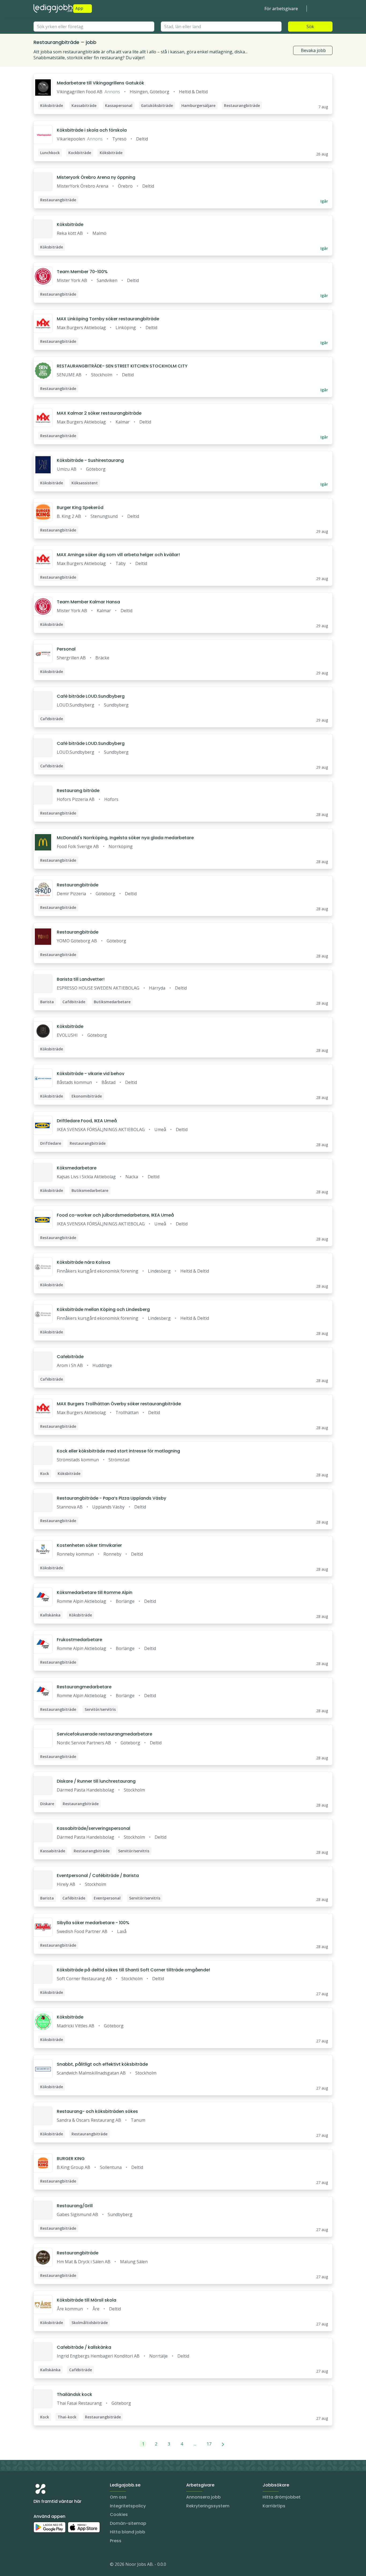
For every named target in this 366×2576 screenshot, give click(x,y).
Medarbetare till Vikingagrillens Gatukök (100, 83)
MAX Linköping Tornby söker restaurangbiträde (108, 319)
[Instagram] (38, 2565)
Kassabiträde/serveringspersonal (94, 1828)
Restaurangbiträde (78, 885)
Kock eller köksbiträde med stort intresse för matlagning (118, 1451)
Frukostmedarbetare (79, 1640)
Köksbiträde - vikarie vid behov (91, 1074)
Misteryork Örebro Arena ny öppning (96, 177)
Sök (310, 27)
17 (209, 2444)
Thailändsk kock (74, 2394)
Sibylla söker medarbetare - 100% (93, 1923)
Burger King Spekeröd (80, 508)
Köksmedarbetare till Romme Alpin (95, 1592)
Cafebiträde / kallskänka (84, 2347)
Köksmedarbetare (77, 1168)
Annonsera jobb (203, 2497)
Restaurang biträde (78, 791)
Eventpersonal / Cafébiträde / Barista (98, 1876)
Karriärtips (274, 2506)
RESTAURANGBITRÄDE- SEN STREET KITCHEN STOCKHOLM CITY (122, 366)
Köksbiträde (70, 224)
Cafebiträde (70, 1357)
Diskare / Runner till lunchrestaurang (96, 1781)
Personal (66, 649)
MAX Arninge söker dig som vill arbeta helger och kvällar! (118, 555)
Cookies (119, 2514)
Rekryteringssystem (208, 2506)
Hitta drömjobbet (282, 2497)
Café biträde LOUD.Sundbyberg (91, 696)
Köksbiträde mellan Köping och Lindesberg (103, 1309)
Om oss (118, 2497)
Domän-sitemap (128, 2523)
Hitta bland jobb (128, 2532)
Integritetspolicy (128, 2506)
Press (116, 2541)
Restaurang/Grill (75, 2206)
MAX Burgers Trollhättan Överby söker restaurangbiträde (119, 1404)
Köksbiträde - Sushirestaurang (90, 460)
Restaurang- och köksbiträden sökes (97, 2111)
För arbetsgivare (281, 9)
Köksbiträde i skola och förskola (92, 130)
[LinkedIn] (48, 2565)
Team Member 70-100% (82, 272)
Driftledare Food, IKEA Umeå (87, 1121)
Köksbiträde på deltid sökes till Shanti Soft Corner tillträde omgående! (133, 1970)
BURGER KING (71, 2159)
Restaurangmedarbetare (84, 1687)
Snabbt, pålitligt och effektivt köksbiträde (102, 2064)
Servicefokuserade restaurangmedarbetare (104, 1734)
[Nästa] (223, 2444)
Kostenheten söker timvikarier (89, 1545)
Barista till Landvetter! (81, 979)
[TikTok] (70, 2565)
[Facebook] (59, 2565)
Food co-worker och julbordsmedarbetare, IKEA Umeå (115, 1215)
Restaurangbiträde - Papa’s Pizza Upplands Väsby (111, 1498)
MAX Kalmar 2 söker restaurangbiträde (99, 413)
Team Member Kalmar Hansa (88, 602)
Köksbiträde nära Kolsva (83, 1262)
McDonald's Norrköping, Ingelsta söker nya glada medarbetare (125, 838)
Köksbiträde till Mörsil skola (87, 2300)
